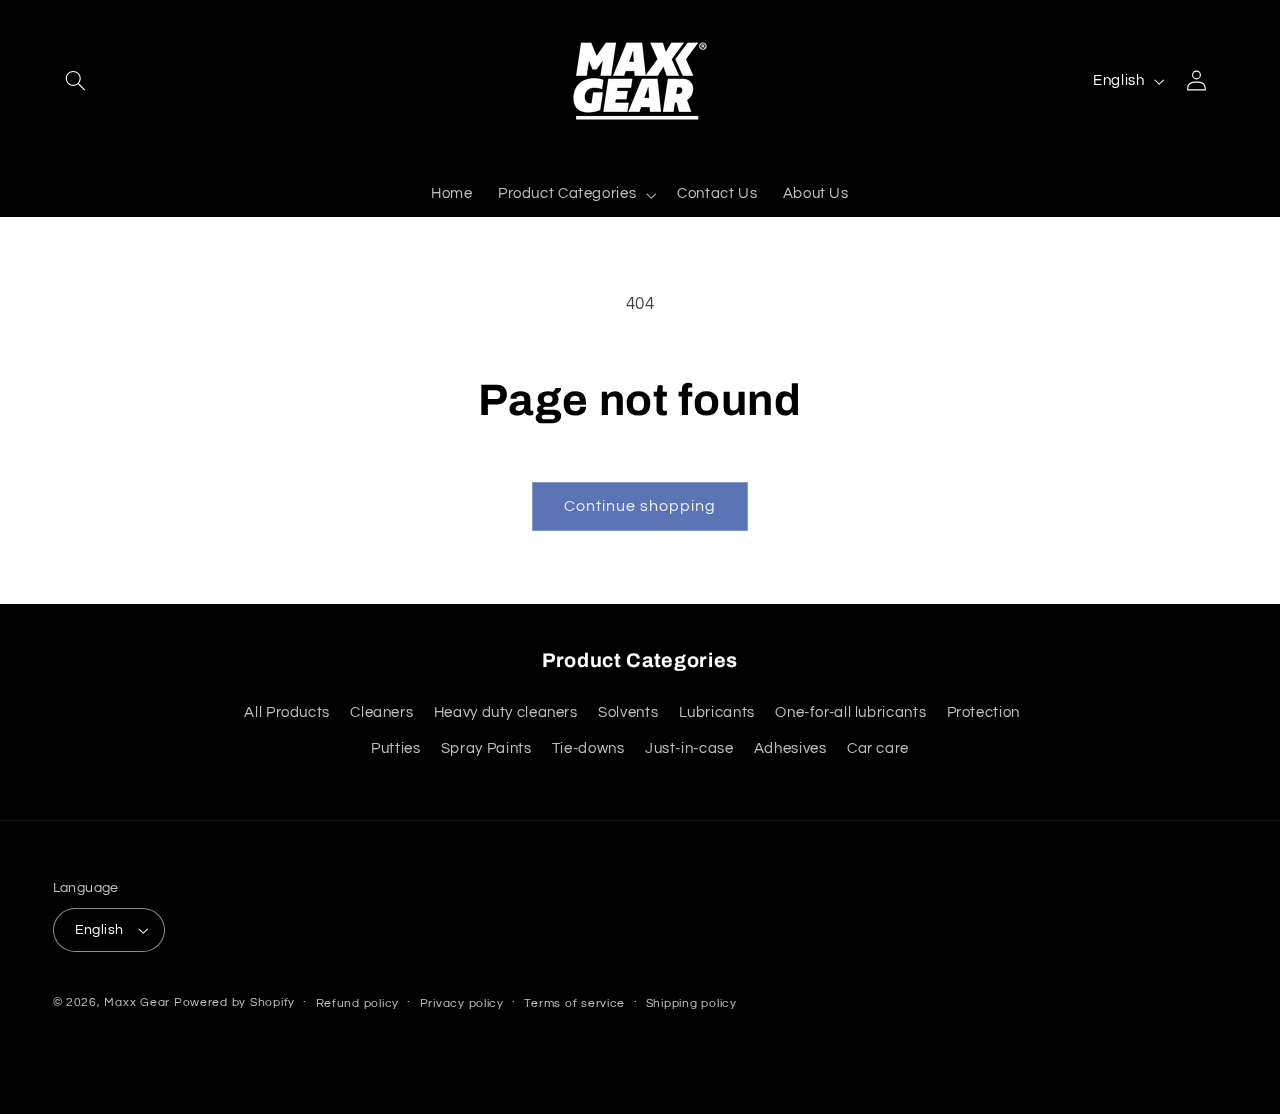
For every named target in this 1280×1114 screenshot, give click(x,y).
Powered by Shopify (234, 1002)
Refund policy (358, 1003)
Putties (395, 748)
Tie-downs (588, 748)
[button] (76, 81)
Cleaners (381, 712)
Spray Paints (486, 748)
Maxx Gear (137, 1002)
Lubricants (717, 712)
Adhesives (790, 748)
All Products (287, 712)
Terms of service (574, 1003)
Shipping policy (691, 1003)
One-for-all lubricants (850, 712)
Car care (878, 748)
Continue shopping (640, 506)
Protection (983, 712)
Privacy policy (462, 1003)
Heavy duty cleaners (506, 712)
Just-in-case (689, 748)
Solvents (628, 712)
